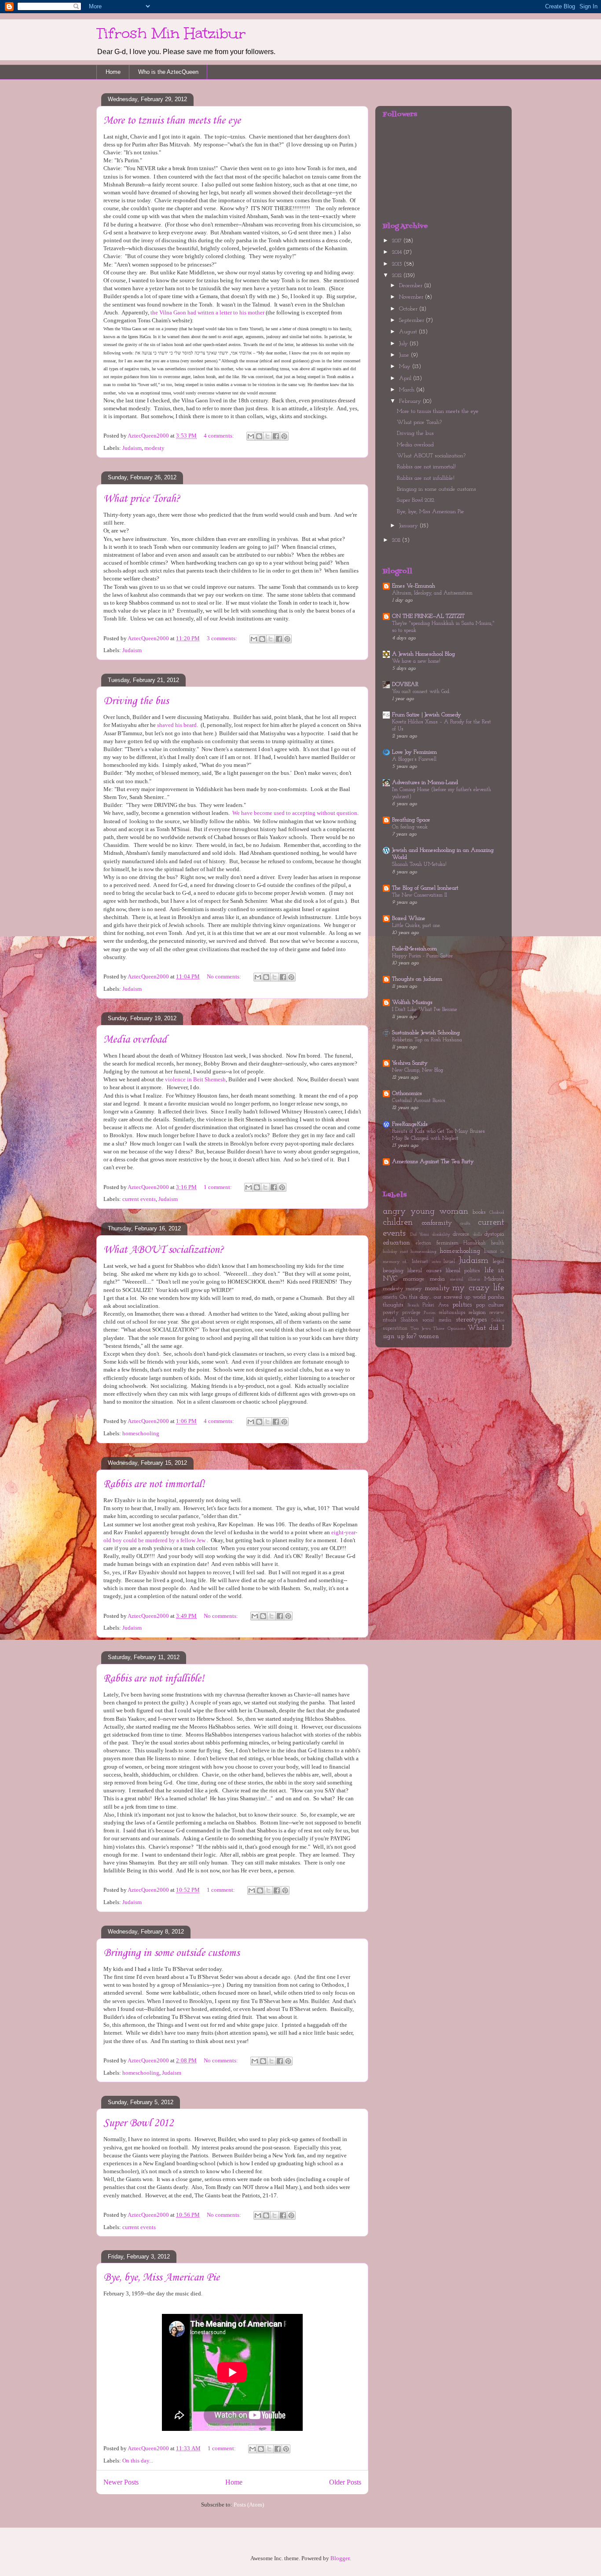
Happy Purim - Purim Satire (422, 956)
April (406, 378)
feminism (447, 1243)
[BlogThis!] (259, 436)
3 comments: (223, 638)
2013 (398, 264)
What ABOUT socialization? (163, 1250)
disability (441, 1235)
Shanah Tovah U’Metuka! (419, 865)
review (497, 1313)
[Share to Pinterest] (284, 436)
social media (437, 1320)
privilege (411, 1313)
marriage (414, 1279)
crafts (465, 1224)
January (409, 526)
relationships (452, 1313)
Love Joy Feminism (414, 752)
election (423, 1243)
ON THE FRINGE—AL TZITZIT (428, 616)
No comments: (225, 976)
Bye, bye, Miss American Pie (161, 2278)
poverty (391, 1313)
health (498, 1243)
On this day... (138, 2461)
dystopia (494, 1234)
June (405, 355)
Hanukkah (475, 1243)
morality (437, 1288)
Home (113, 72)
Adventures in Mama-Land (425, 783)
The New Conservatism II (420, 895)
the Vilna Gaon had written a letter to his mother (207, 312)
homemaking (423, 1252)
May (406, 367)
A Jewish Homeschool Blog (423, 654)
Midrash (494, 1279)
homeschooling (141, 1433)
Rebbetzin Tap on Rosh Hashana (427, 1040)
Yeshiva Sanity (410, 1063)
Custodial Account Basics (419, 1101)
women (429, 1336)
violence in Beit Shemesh (195, 1079)
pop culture (490, 1305)
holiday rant (395, 1252)
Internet (420, 1262)
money (414, 1289)
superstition (395, 1328)
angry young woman (425, 1211)
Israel (449, 1262)
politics (462, 1305)
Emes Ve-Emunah (414, 586)
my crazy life (478, 1288)
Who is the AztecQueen (168, 72)
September (412, 320)
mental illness (465, 1279)
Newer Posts (121, 2482)
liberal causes (424, 1271)
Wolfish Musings (412, 1002)
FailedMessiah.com (414, 949)
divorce (461, 1234)
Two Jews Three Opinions (438, 1329)
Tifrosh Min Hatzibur (171, 33)
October (409, 309)
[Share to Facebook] (276, 436)
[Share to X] (268, 436)
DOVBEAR (405, 684)
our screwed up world (460, 1297)
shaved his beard (177, 725)
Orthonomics (407, 1093)
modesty (154, 448)
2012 (398, 275)
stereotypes (471, 1320)
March (408, 390)
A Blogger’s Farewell (414, 759)
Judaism (132, 448)
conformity (437, 1223)
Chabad (497, 1213)
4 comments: (220, 436)
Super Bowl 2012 (138, 2123)
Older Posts (345, 2482)
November (412, 297)
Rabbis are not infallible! (154, 1679)
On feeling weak (410, 827)
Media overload (135, 1040)
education (396, 1243)
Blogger (340, 2558)
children (398, 1222)
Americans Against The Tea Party (433, 1162)
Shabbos (409, 1320)
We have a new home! (416, 661)
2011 (397, 540)
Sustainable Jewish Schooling (426, 1033)
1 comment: (218, 1187)
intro (436, 1262)
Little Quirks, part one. (416, 926)
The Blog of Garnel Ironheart (425, 888)
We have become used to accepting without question (295, 813)
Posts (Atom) (249, 2505)
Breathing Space (411, 820)
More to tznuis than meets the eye (172, 121)
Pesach (413, 1305)
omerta (390, 1297)
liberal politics (463, 1271)
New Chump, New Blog (418, 1070)
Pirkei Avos (436, 1305)
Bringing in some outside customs (171, 1953)
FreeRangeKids (410, 1124)
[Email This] (251, 436)
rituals (390, 1320)
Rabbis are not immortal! (154, 1484)
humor (491, 1252)
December (412, 286)
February (411, 401)
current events (139, 1199)
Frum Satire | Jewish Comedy (427, 715)
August (409, 332)
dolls (477, 1235)
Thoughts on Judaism (417, 979)
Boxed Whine (409, 918)
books (479, 1212)
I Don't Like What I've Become (425, 1010)
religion (477, 1312)
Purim (430, 1313)
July (404, 344)
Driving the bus (136, 701)
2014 (398, 252)
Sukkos (498, 1320)
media (437, 1279)
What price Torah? (142, 499)
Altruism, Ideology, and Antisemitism (432, 593)
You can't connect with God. (421, 692)
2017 (398, 241)
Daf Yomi (420, 1235)
